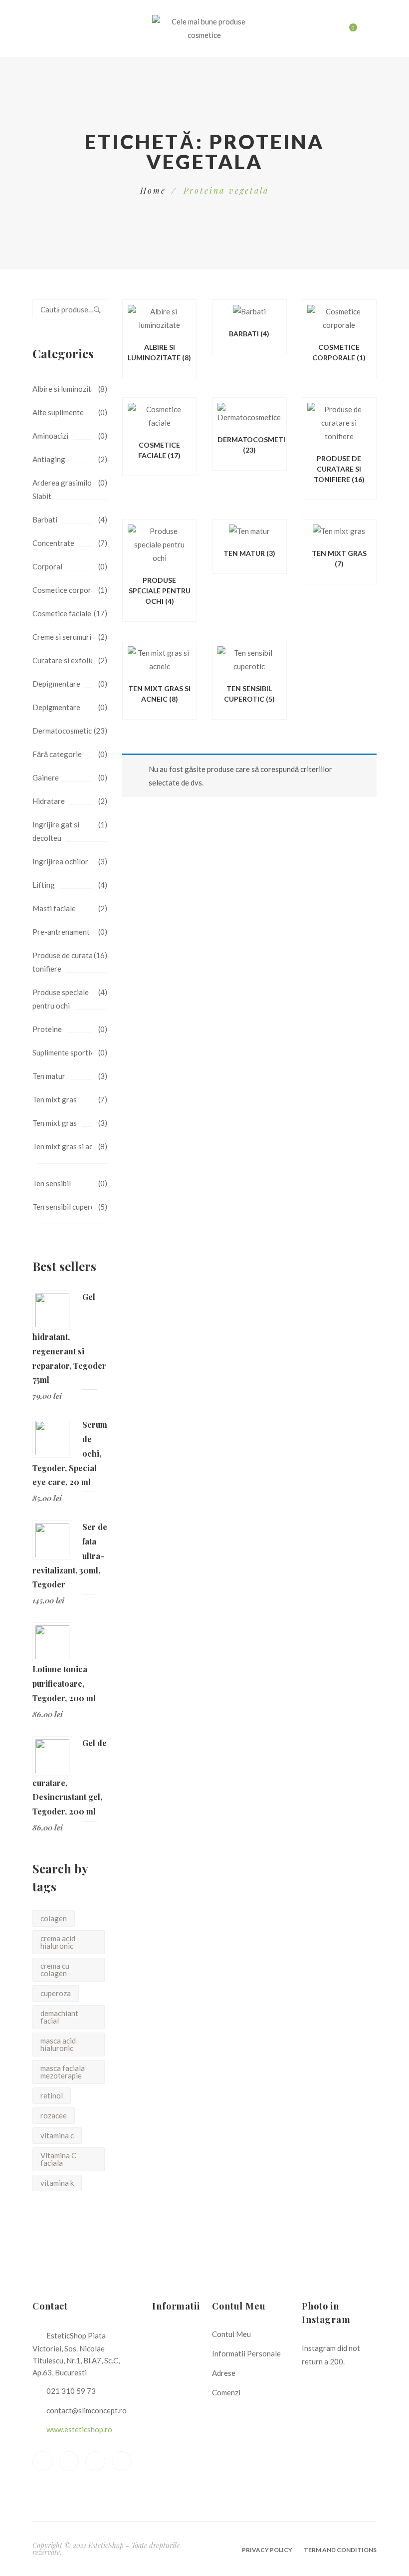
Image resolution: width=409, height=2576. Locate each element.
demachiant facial (59, 2017)
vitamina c (57, 2135)
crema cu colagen (55, 1969)
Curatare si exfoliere (67, 660)
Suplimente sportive (65, 1052)
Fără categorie (57, 754)
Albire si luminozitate (67, 389)
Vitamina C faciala (58, 2159)
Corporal (47, 566)
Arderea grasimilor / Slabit (66, 489)
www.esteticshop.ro (79, 2429)
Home (153, 190)
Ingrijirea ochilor (60, 861)
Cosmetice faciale (62, 613)
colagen (54, 1918)
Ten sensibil (52, 1183)
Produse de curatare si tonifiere (70, 962)
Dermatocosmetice (64, 731)
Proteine (47, 1029)
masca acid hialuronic (58, 2044)
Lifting (44, 885)
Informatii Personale (246, 2353)
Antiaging (49, 459)
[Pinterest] (95, 2461)
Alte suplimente (58, 412)
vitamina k (57, 2183)
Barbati (45, 519)
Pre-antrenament (61, 932)
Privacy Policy (267, 2550)
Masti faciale (54, 908)
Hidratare (49, 801)
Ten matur (49, 1076)
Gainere (46, 777)
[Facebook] (42, 2461)
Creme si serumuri (62, 637)
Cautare (97, 309)
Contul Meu (231, 2334)
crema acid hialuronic (58, 1942)
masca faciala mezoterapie (63, 2072)
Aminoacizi (50, 436)
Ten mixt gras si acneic (69, 1146)
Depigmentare (56, 684)
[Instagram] (122, 2461)
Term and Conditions (340, 2550)
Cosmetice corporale (67, 590)
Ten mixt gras (55, 1099)
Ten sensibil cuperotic (68, 1207)
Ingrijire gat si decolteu (56, 831)
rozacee (54, 2115)
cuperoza (56, 1993)
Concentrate (53, 543)
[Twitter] (69, 2461)
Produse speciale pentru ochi (61, 999)
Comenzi (226, 2392)
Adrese (224, 2373)
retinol (52, 2095)
